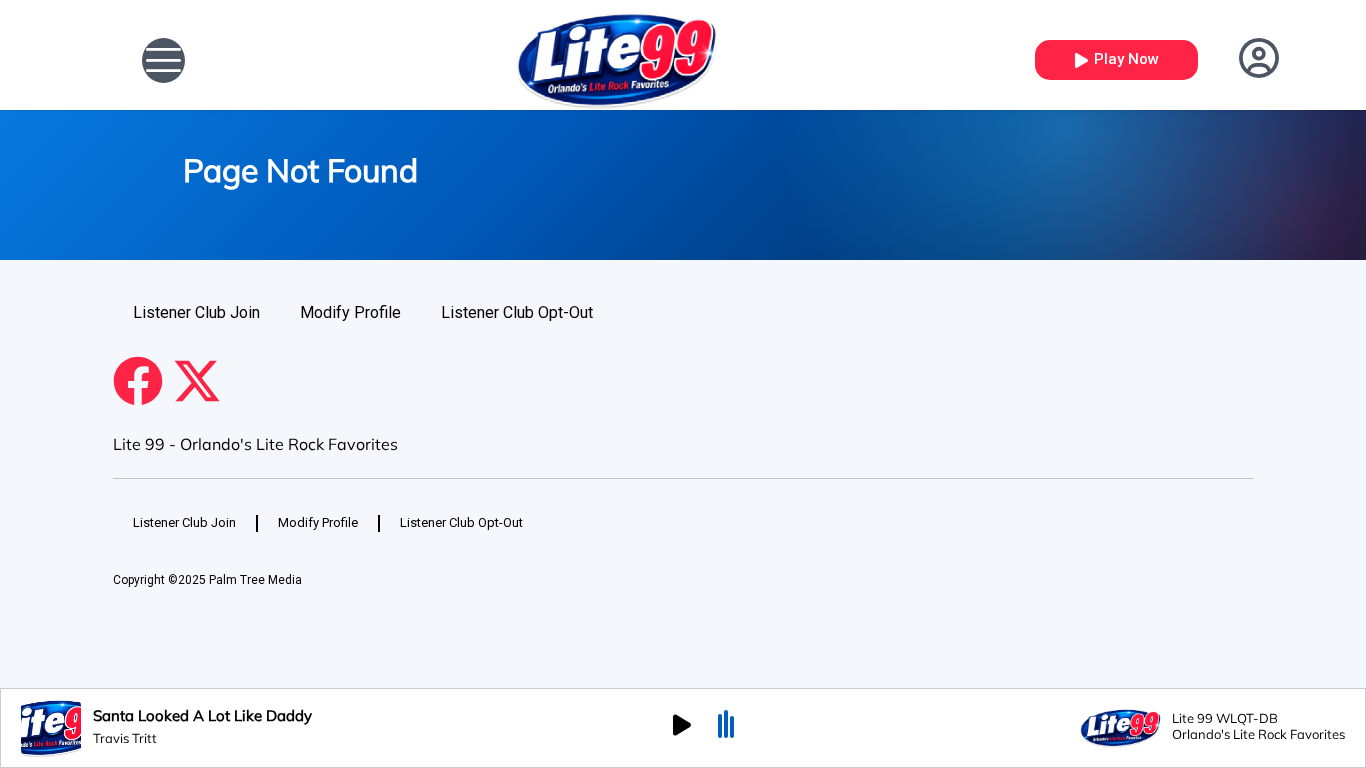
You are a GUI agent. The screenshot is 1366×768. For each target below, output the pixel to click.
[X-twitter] (197, 381)
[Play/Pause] (682, 728)
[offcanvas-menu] (163, 60)
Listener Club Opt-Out (517, 312)
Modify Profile (350, 312)
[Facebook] (138, 381)
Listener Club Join (196, 312)
